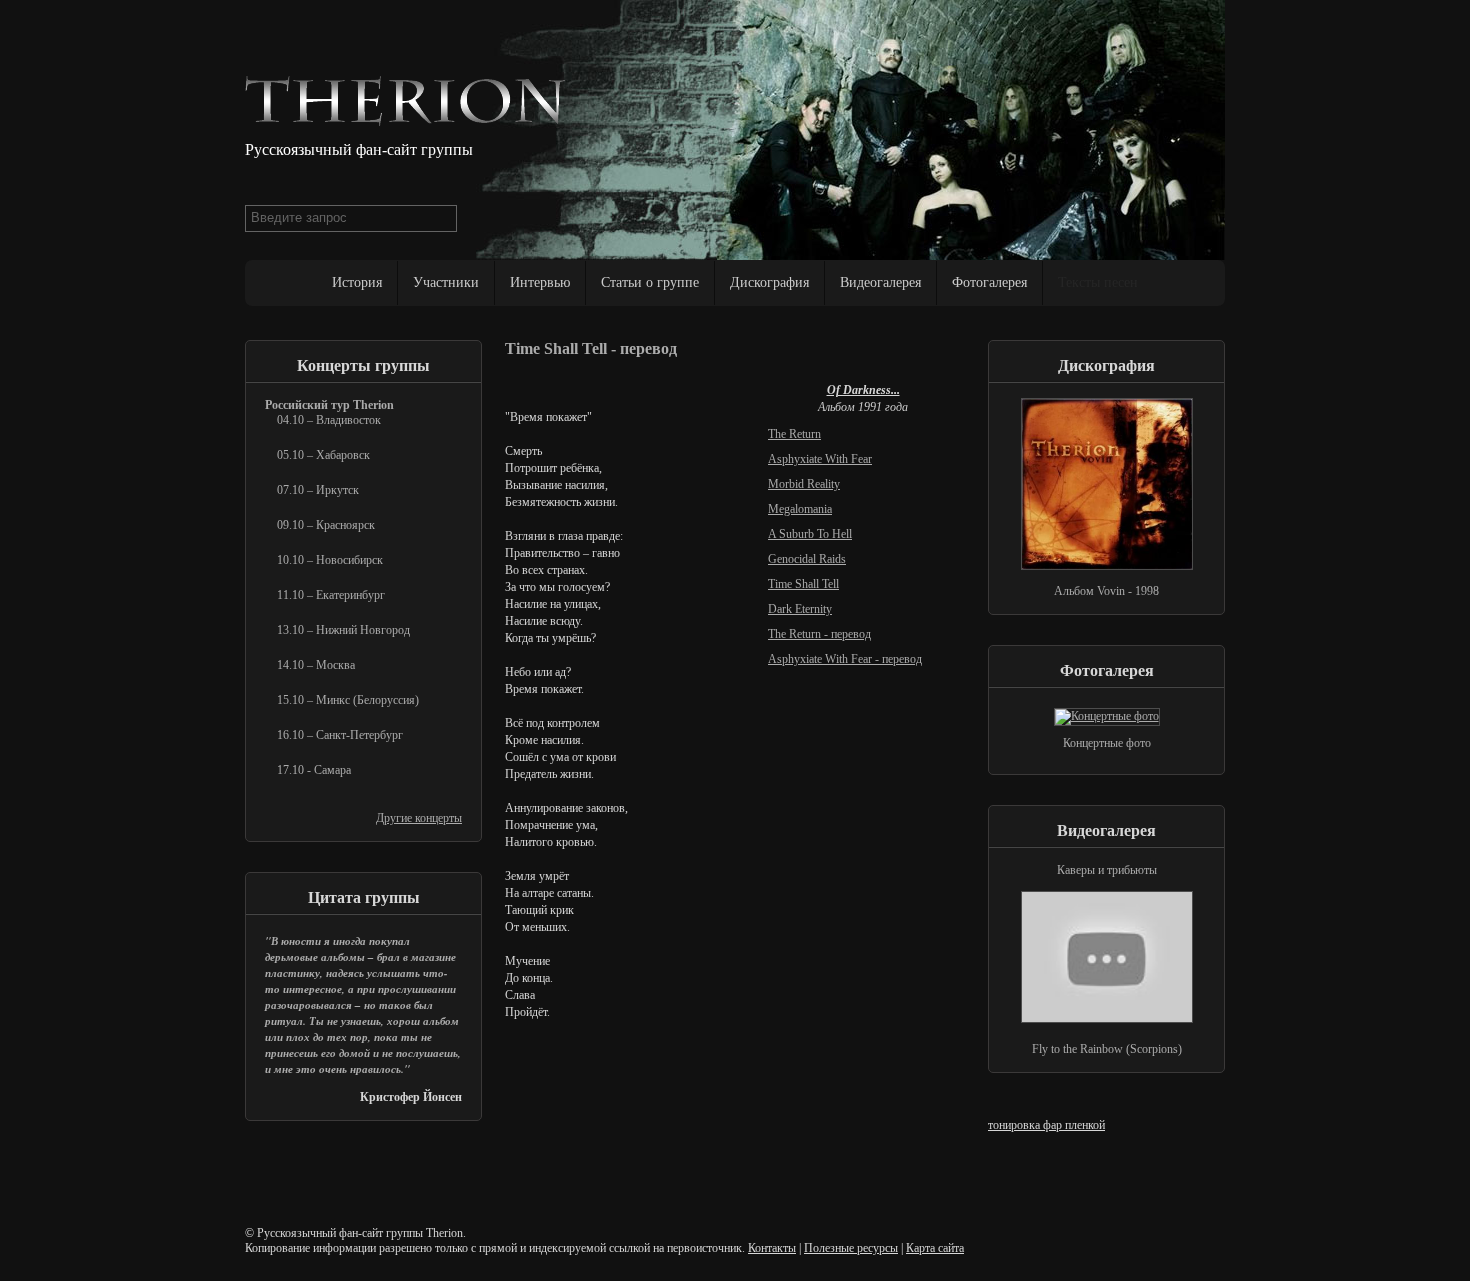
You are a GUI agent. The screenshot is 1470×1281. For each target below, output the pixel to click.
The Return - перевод (819, 634)
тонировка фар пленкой (1046, 1125)
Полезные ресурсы (851, 1248)
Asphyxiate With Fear (820, 459)
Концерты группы (363, 365)
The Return (794, 434)
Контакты (772, 1248)
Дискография (769, 282)
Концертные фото (1107, 743)
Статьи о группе (650, 282)
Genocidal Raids (807, 559)
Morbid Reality (804, 484)
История (357, 282)
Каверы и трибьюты (1107, 870)
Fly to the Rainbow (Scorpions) (1107, 1049)
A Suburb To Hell (810, 534)
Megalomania (800, 509)
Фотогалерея (989, 282)
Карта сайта (935, 1248)
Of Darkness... (863, 390)
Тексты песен (1098, 282)
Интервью (540, 282)
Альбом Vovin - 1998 (1106, 591)
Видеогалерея (880, 282)
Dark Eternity (800, 609)
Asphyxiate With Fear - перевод (845, 659)
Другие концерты (419, 818)
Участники (446, 282)
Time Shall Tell (803, 584)
